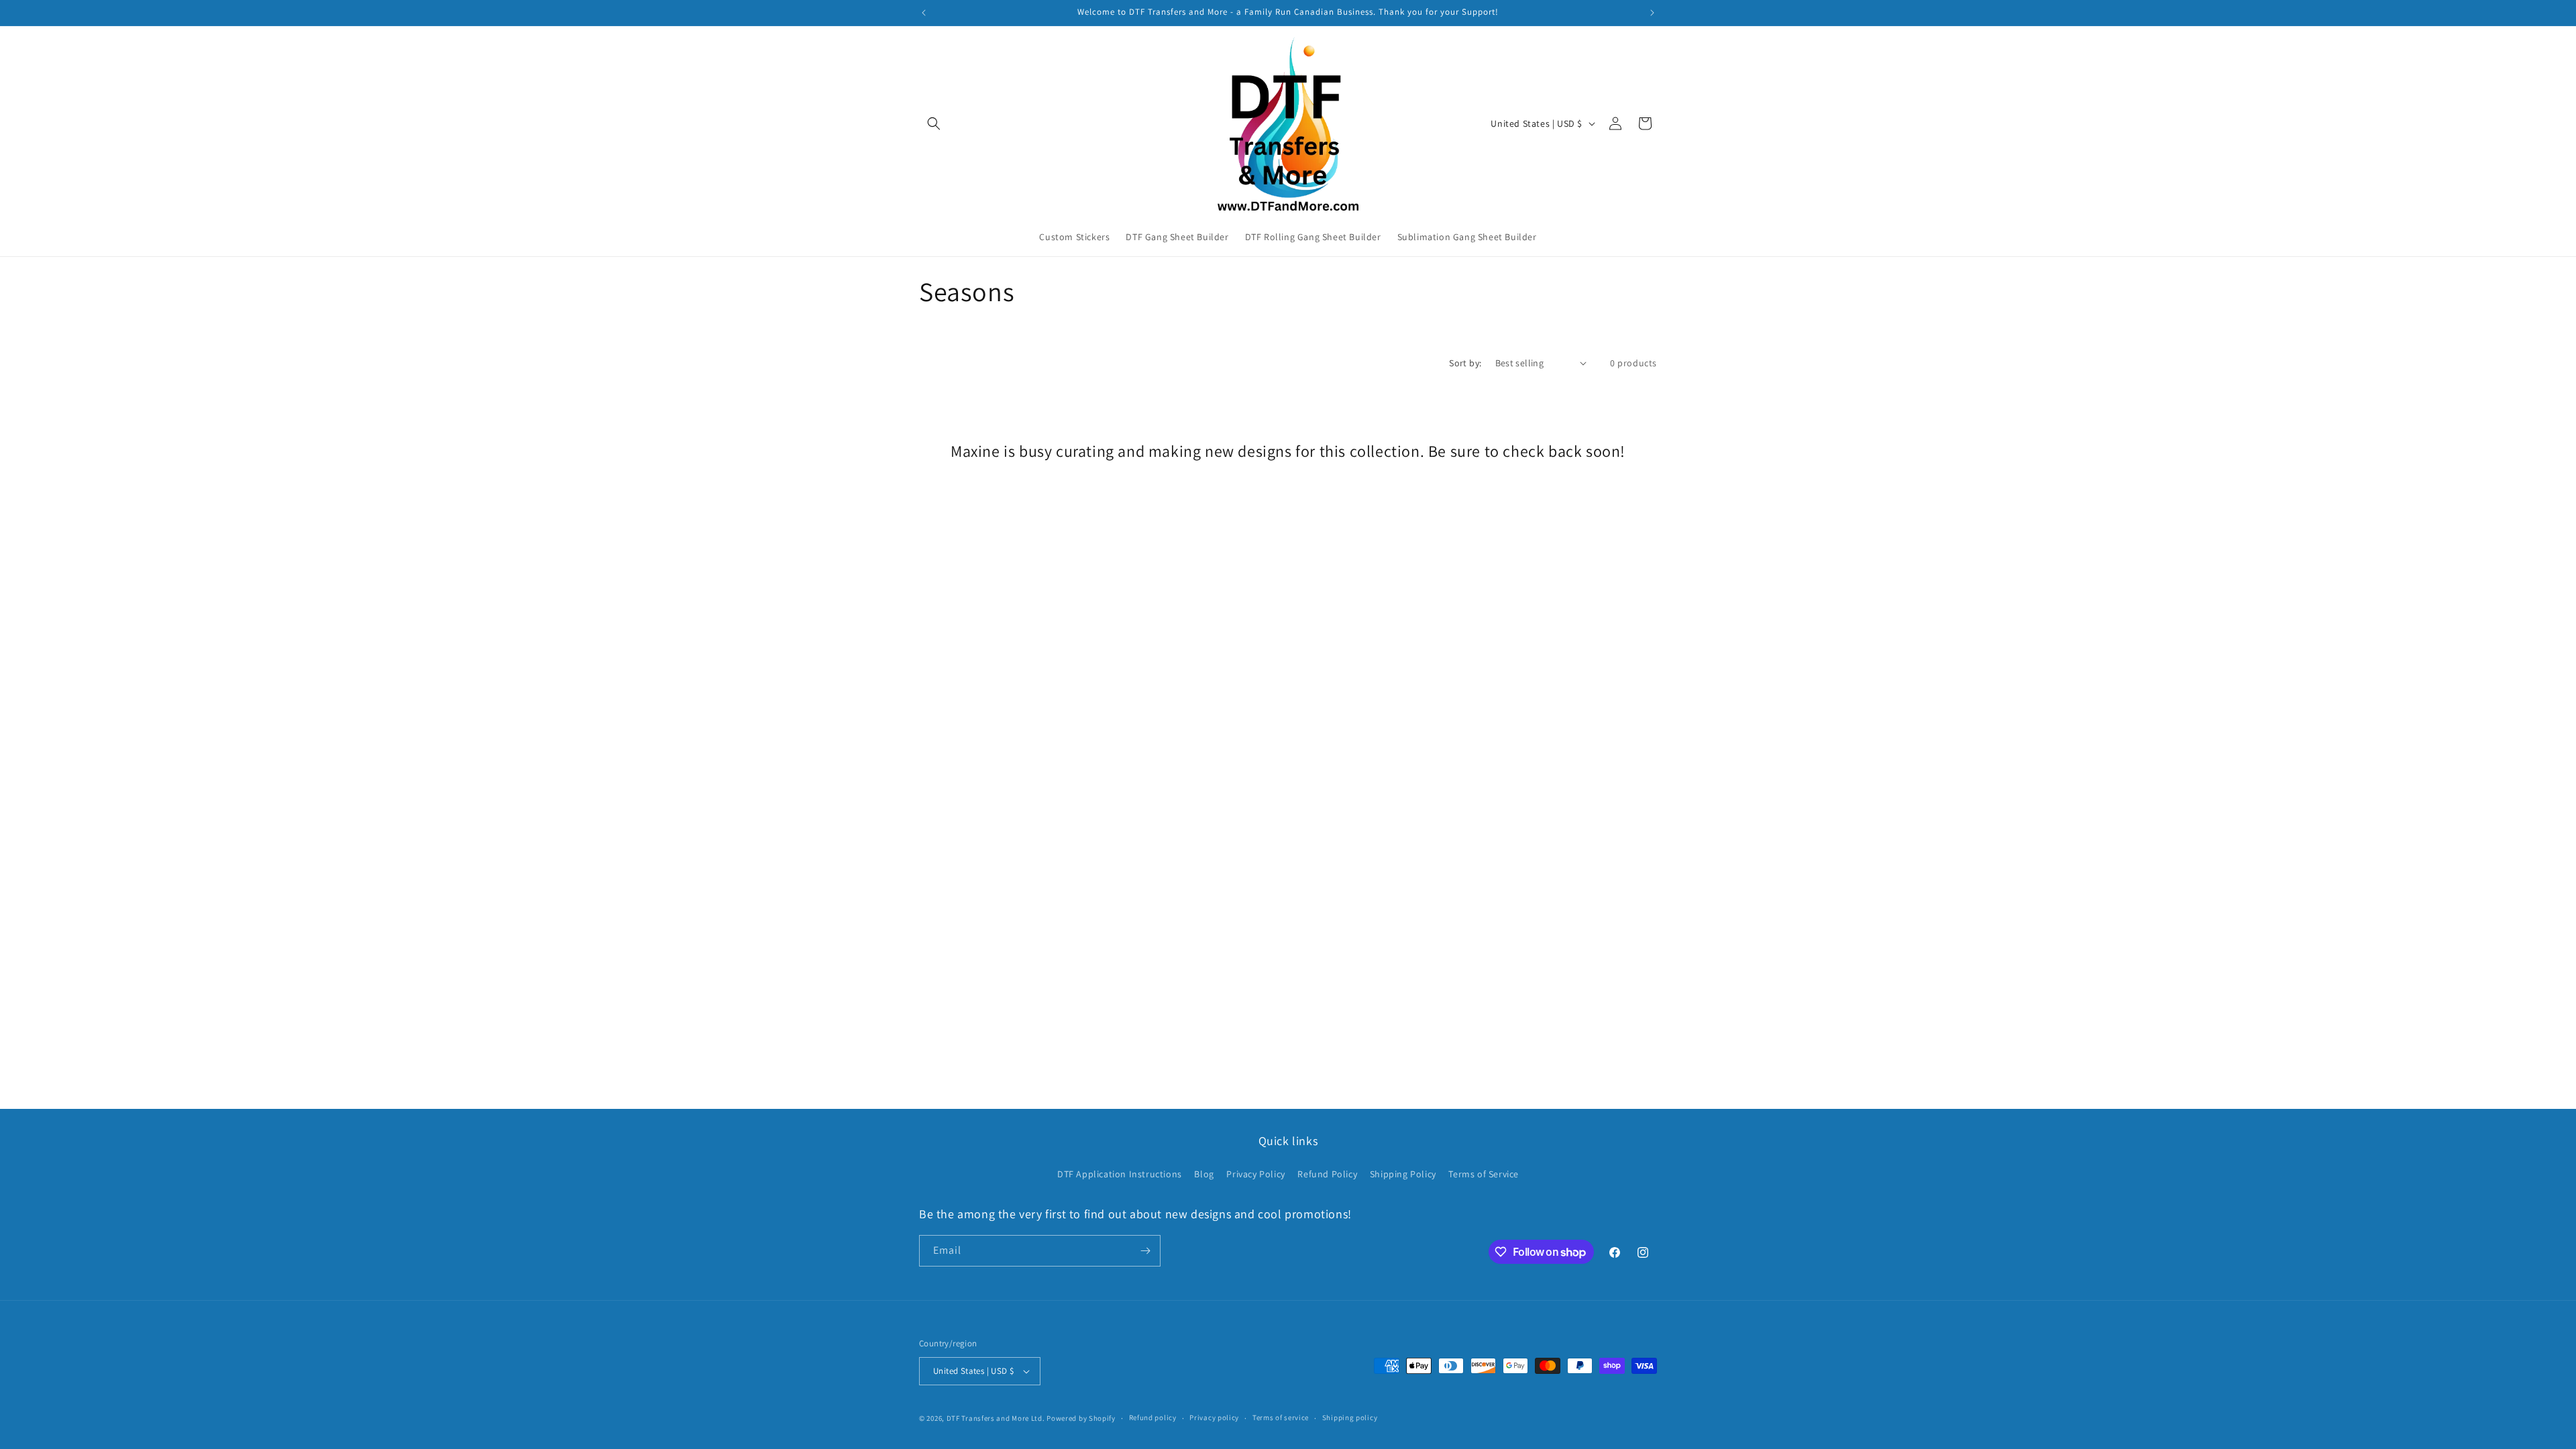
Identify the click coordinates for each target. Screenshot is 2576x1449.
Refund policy (1153, 1417)
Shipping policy (1350, 1417)
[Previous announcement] (924, 13)
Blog (1204, 1174)
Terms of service (1281, 1417)
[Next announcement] (1652, 13)
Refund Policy (1327, 1174)
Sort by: (1465, 363)
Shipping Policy (1403, 1174)
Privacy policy (1214, 1417)
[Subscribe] (1145, 1251)
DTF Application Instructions (1120, 1174)
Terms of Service (1484, 1174)
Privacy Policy (1255, 1174)
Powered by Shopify (1081, 1418)
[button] (934, 123)
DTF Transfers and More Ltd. (996, 1418)
